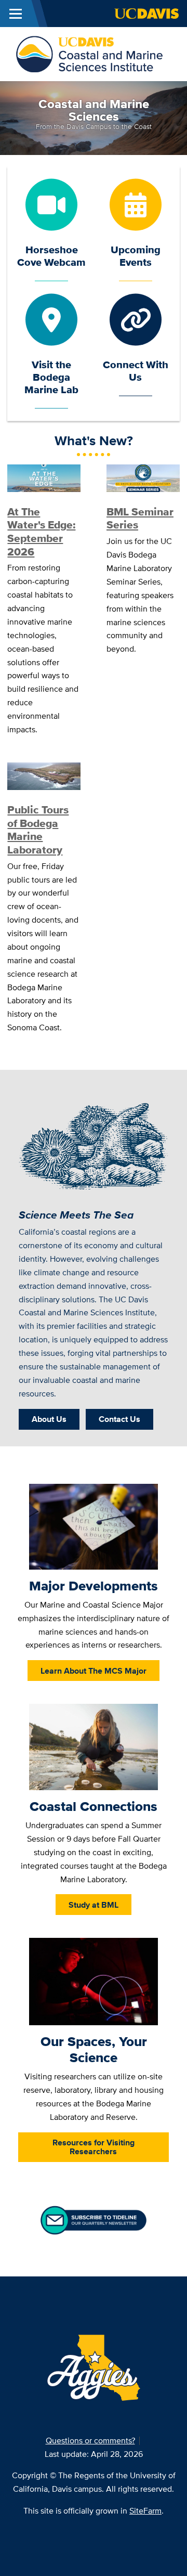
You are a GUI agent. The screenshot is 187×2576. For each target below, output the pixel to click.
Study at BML (94, 1905)
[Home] (89, 53)
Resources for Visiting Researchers (94, 2147)
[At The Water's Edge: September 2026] (44, 477)
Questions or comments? (90, 2441)
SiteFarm (145, 2511)
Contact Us (119, 1419)
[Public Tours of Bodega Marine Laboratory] (44, 775)
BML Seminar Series (140, 519)
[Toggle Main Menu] (16, 14)
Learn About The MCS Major (94, 1671)
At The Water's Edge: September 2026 (41, 532)
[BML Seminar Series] (143, 477)
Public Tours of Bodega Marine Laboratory (38, 830)
